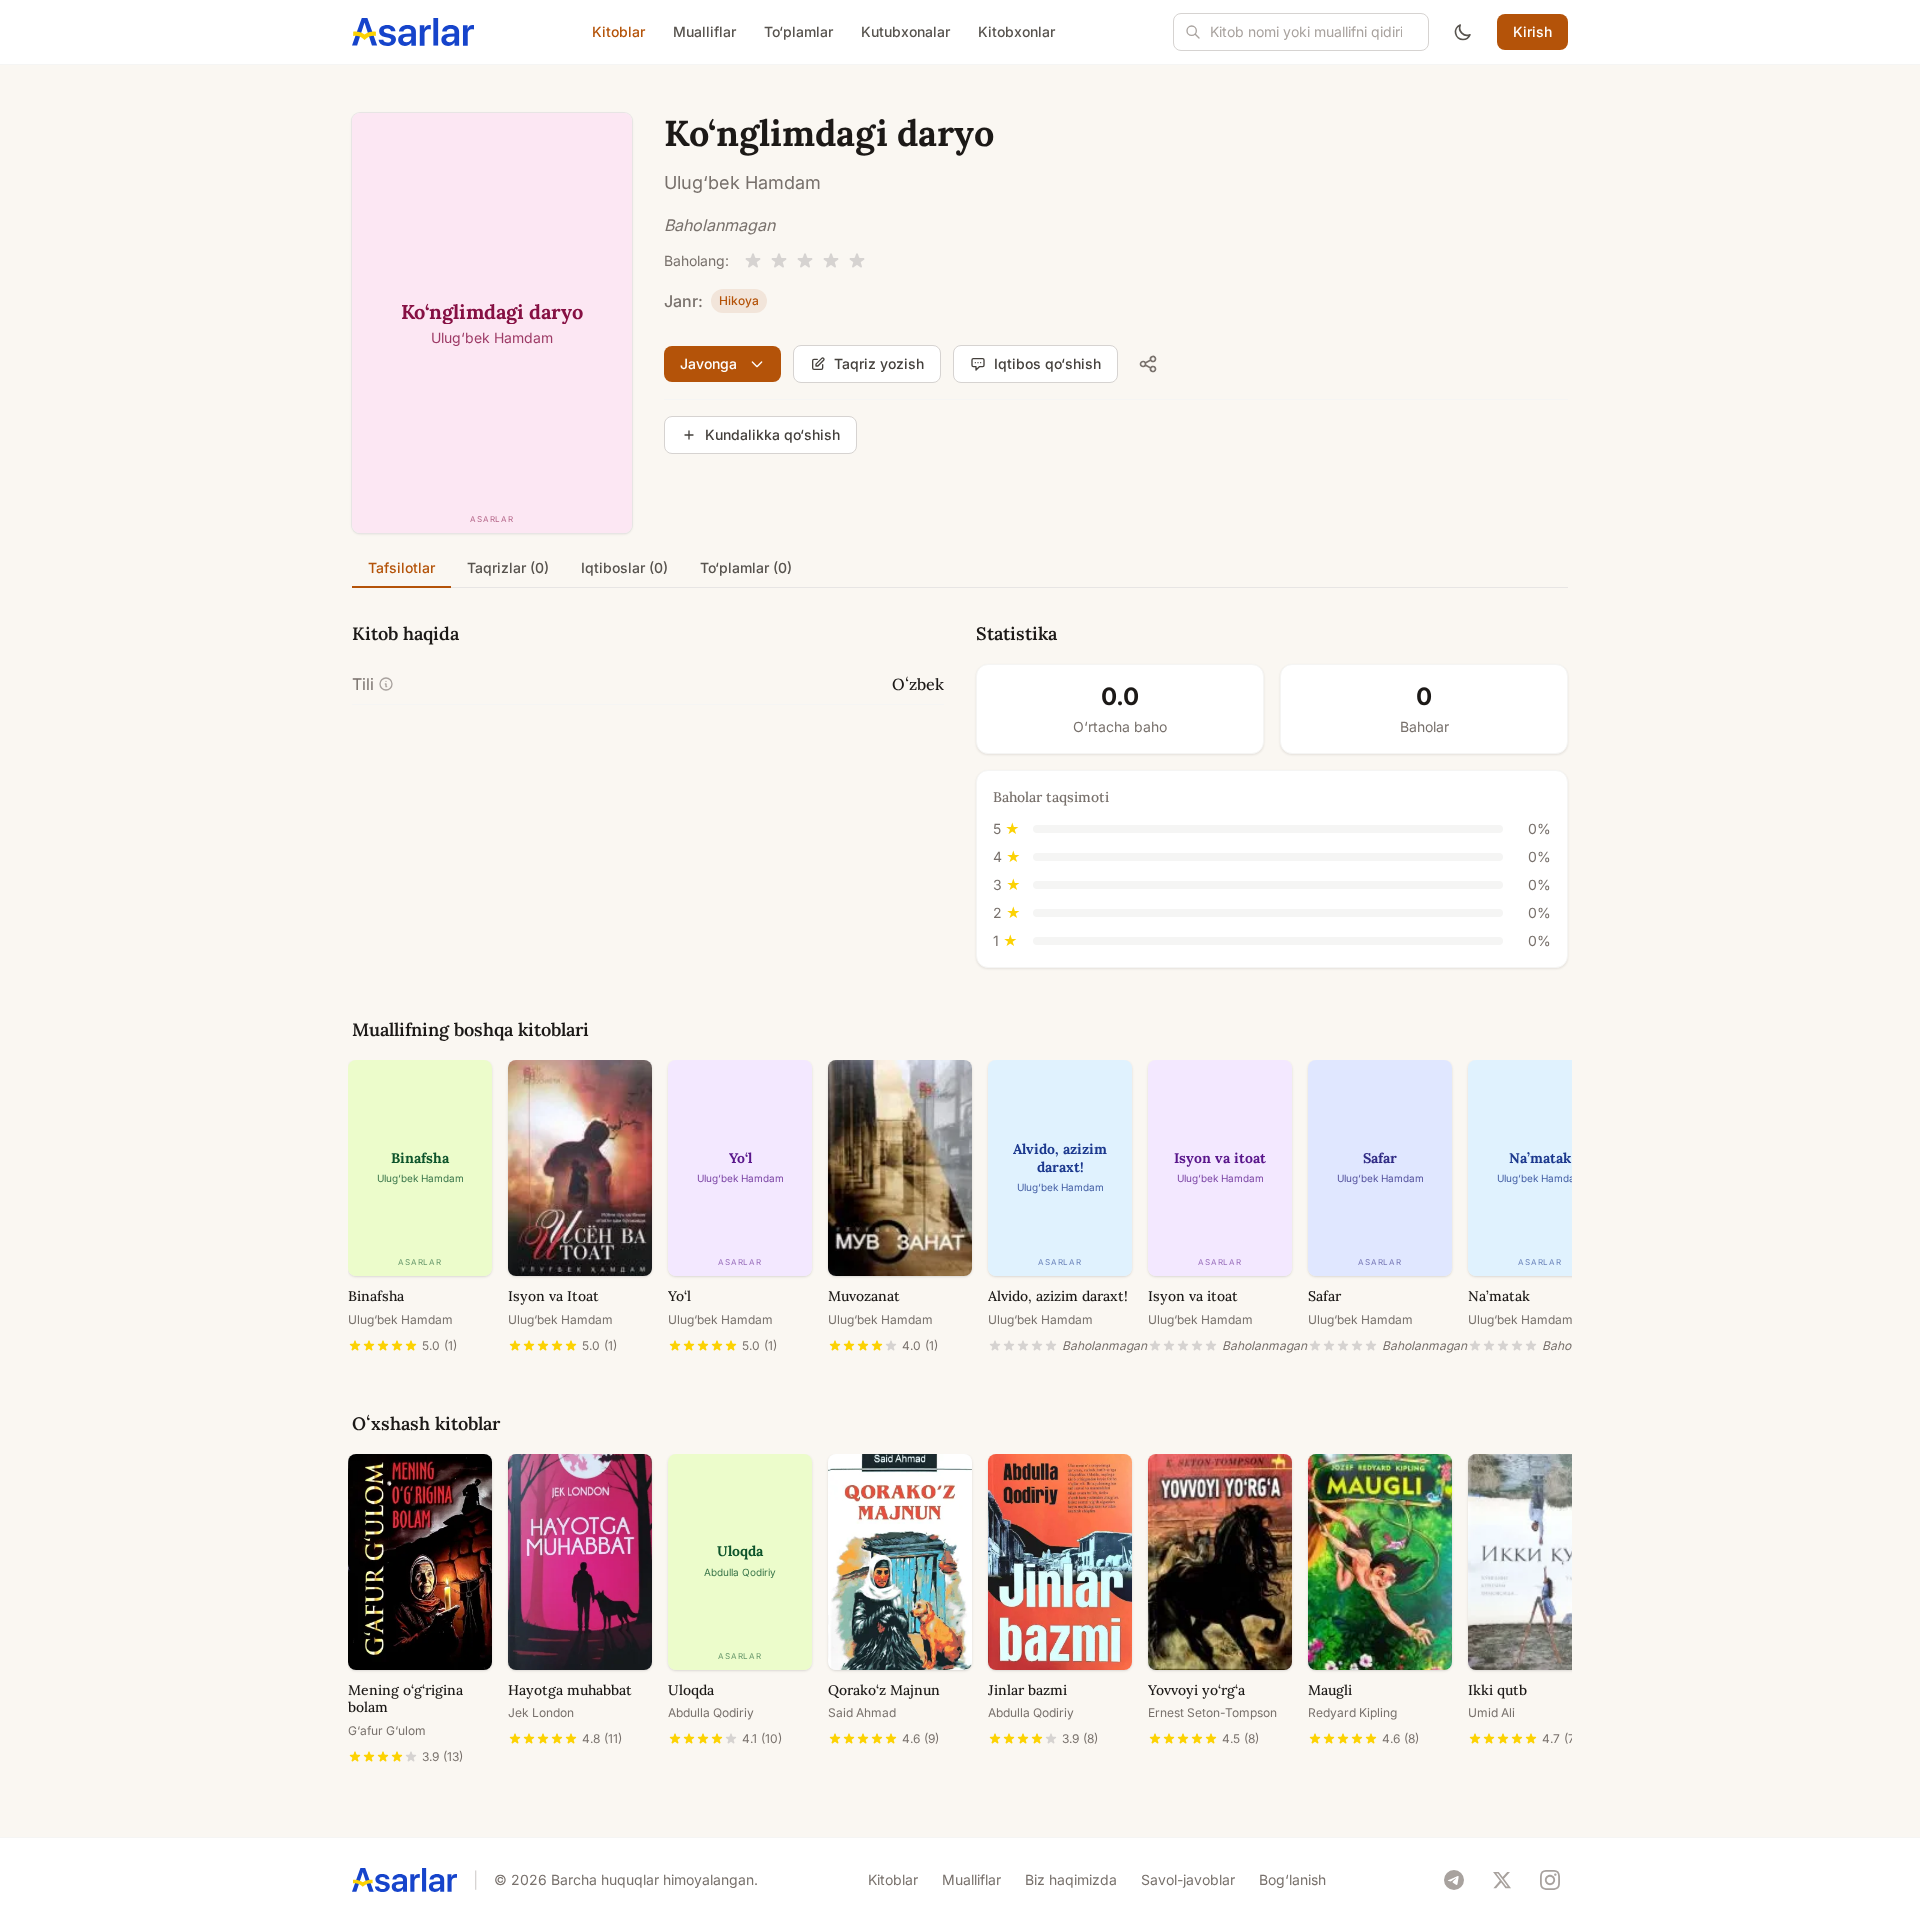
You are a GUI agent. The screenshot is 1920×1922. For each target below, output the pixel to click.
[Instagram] (1550, 1880)
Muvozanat (864, 1296)
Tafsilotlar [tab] (401, 567)
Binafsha (376, 1296)
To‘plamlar (798, 31)
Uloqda (691, 1690)
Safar (1324, 1296)
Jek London (541, 1712)
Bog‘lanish (1292, 1879)
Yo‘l (679, 1296)
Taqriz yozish (879, 363)
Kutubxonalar (905, 31)
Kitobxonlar (1016, 31)
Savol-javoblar (1188, 1879)
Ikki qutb (1497, 1690)
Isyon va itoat (1193, 1296)
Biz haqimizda (1071, 1879)
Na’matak (1499, 1296)
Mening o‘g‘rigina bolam (405, 1699)
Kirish (1532, 31)
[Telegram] (1454, 1880)
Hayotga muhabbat (570, 1690)
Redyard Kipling (1352, 1712)
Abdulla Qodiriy (711, 1712)
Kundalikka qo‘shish (772, 434)
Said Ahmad (862, 1712)
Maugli (1330, 1690)
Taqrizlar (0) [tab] (508, 567)
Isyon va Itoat (553, 1296)
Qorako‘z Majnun (884, 1690)
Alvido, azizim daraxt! (1058, 1296)
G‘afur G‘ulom (387, 1730)
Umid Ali (1491, 1712)
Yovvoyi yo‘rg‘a (1196, 1690)
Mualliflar (704, 31)
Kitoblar (618, 31)
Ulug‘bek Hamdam (742, 182)
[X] (1502, 1880)
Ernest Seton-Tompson (1212, 1712)
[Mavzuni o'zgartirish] (1463, 32)
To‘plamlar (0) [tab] (746, 567)
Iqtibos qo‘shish (1047, 363)
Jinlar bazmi (1027, 1690)
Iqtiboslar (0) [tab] (624, 567)
